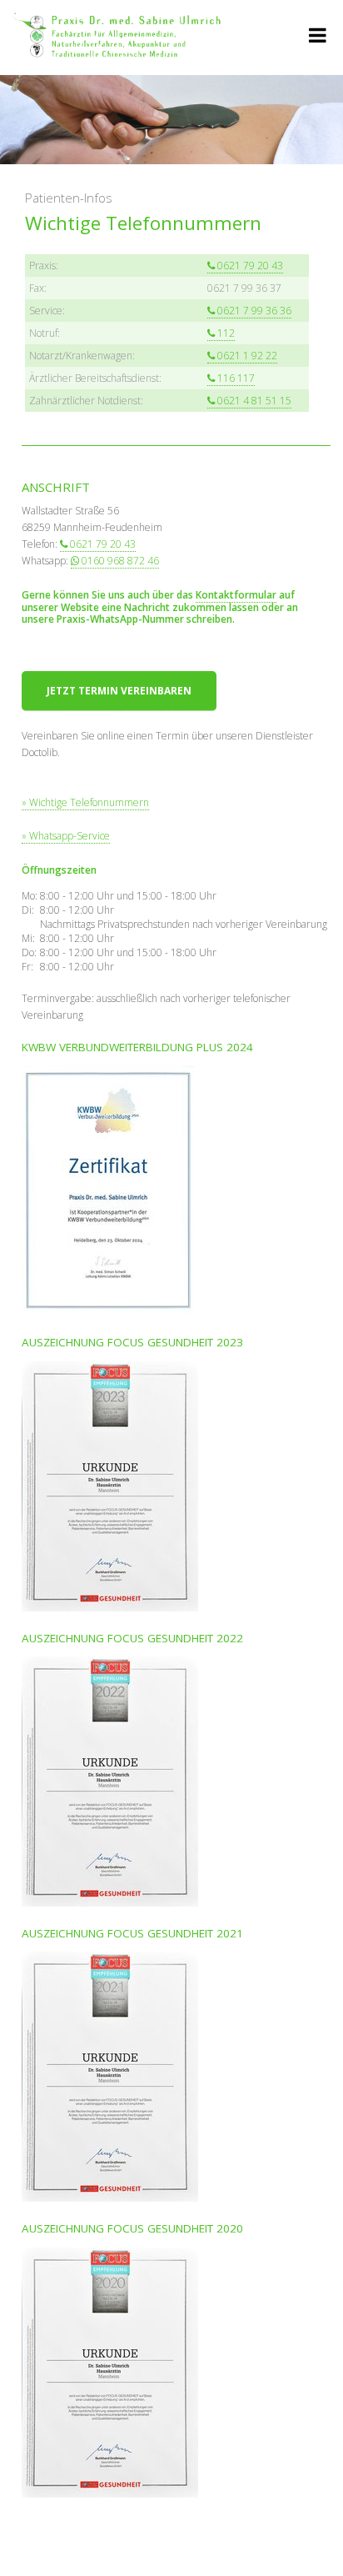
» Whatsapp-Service (66, 836)
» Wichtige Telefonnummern (85, 802)
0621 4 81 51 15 (254, 401)
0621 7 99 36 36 (254, 311)
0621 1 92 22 (247, 356)
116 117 (236, 378)
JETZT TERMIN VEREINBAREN (119, 691)
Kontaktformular (236, 595)
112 (226, 333)
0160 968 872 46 (120, 561)
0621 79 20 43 (250, 266)
